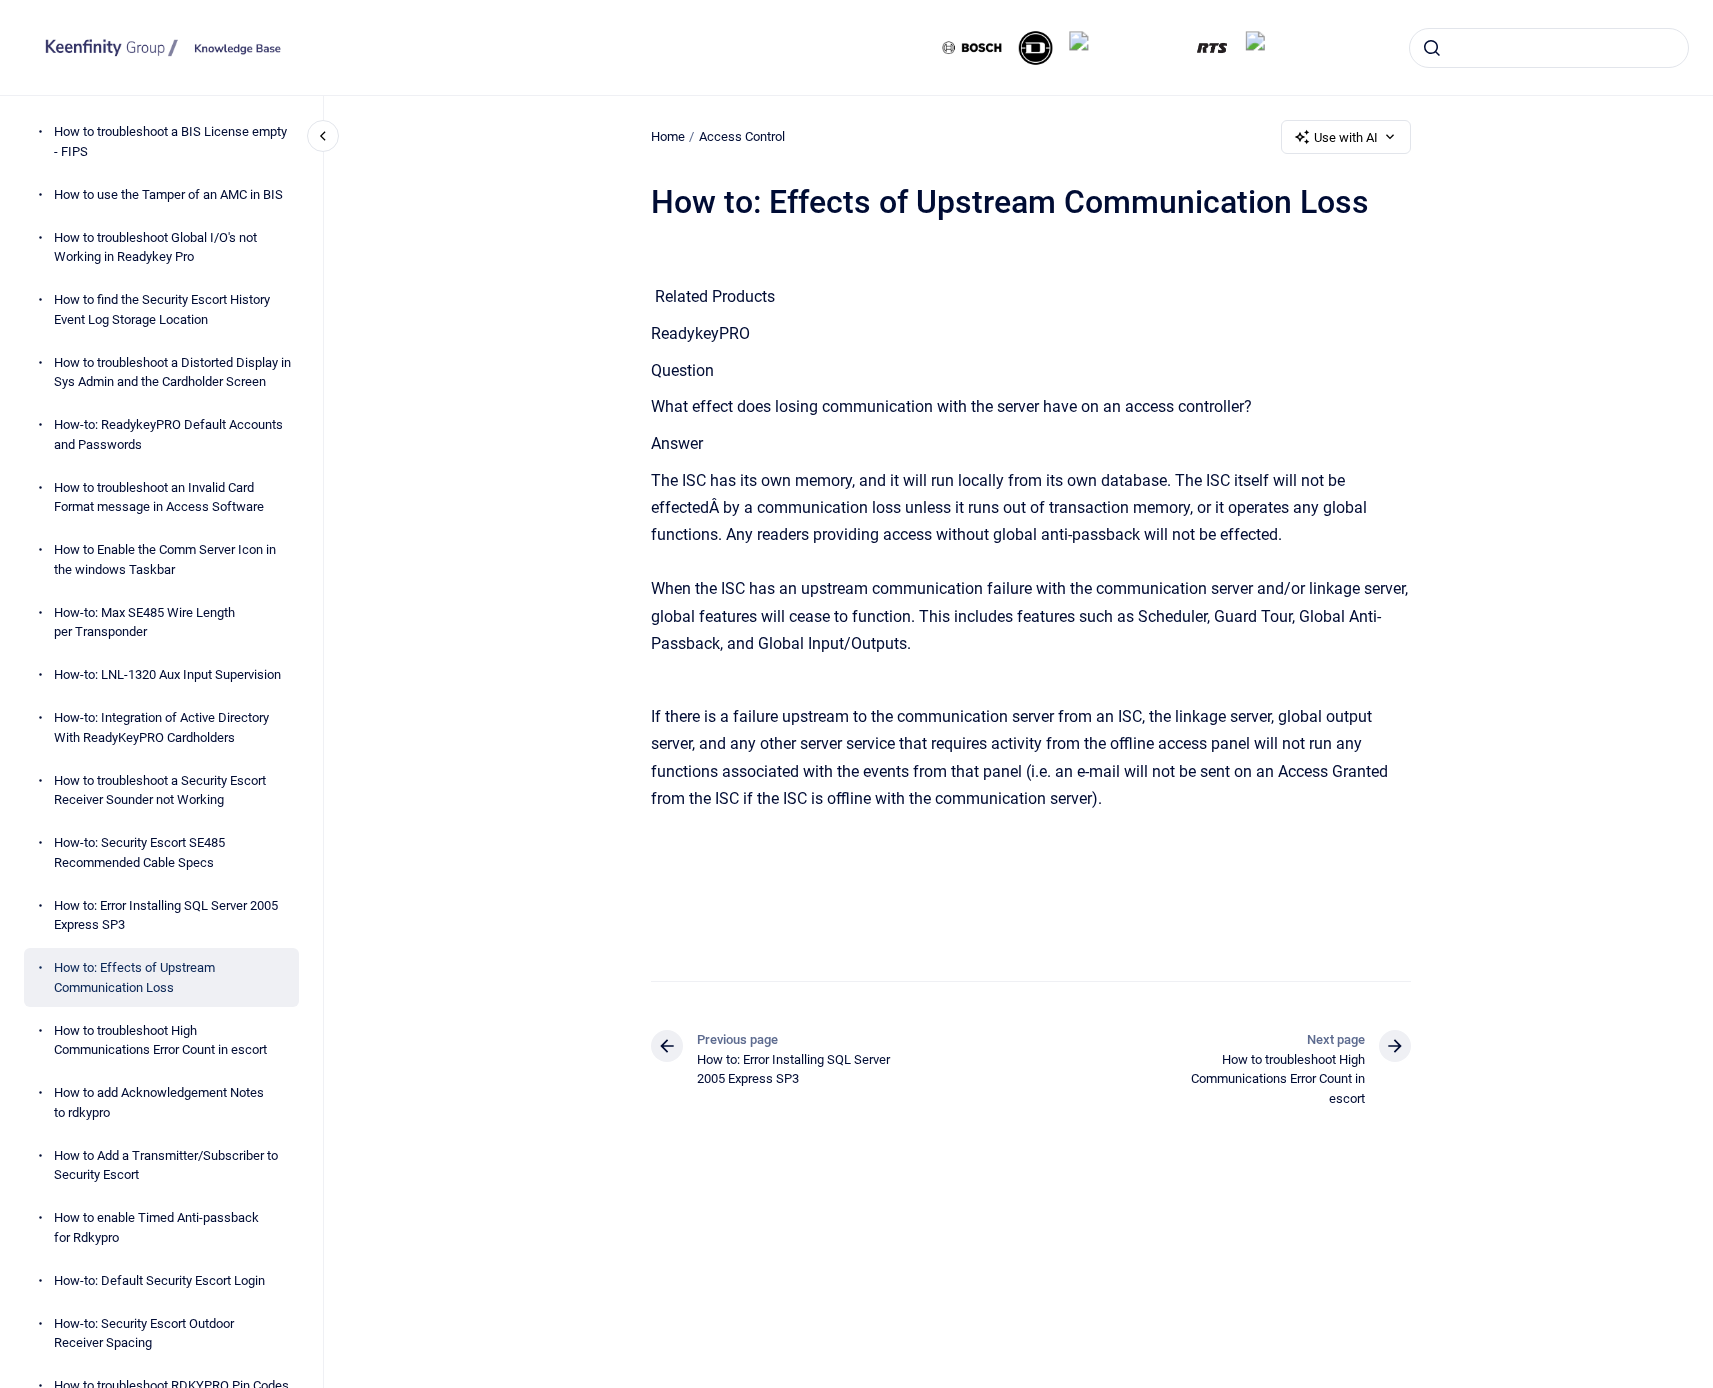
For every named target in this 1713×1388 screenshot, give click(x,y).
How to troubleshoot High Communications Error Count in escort (160, 1039)
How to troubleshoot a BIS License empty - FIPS (170, 141)
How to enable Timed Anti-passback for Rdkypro (156, 1227)
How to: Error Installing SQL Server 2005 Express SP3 (166, 914)
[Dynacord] (1036, 48)
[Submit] (1432, 48)
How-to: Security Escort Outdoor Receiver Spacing (144, 1332)
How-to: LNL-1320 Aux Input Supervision (167, 674)
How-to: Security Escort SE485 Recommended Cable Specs (139, 852)
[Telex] (1274, 48)
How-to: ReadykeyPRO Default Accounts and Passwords (168, 434)
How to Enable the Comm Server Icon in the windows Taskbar (165, 559)
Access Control (742, 136)
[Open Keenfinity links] (1681, 112)
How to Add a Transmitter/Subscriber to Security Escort (166, 1164)
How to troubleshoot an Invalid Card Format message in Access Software (159, 496)
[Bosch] (972, 48)
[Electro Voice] (1123, 48)
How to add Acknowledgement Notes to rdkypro (159, 1102)
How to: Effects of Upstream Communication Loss (134, 977)
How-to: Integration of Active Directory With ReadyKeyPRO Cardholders (161, 727)
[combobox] (1549, 48)
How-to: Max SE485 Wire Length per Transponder (144, 621)
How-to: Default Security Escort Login (159, 1279)
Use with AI (1346, 137)
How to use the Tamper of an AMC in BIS (168, 193)
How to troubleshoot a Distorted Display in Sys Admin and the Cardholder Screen (172, 371)
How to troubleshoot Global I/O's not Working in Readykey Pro (155, 246)
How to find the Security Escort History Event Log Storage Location (162, 309)
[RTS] (1212, 48)
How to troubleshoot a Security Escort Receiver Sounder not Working (160, 789)
